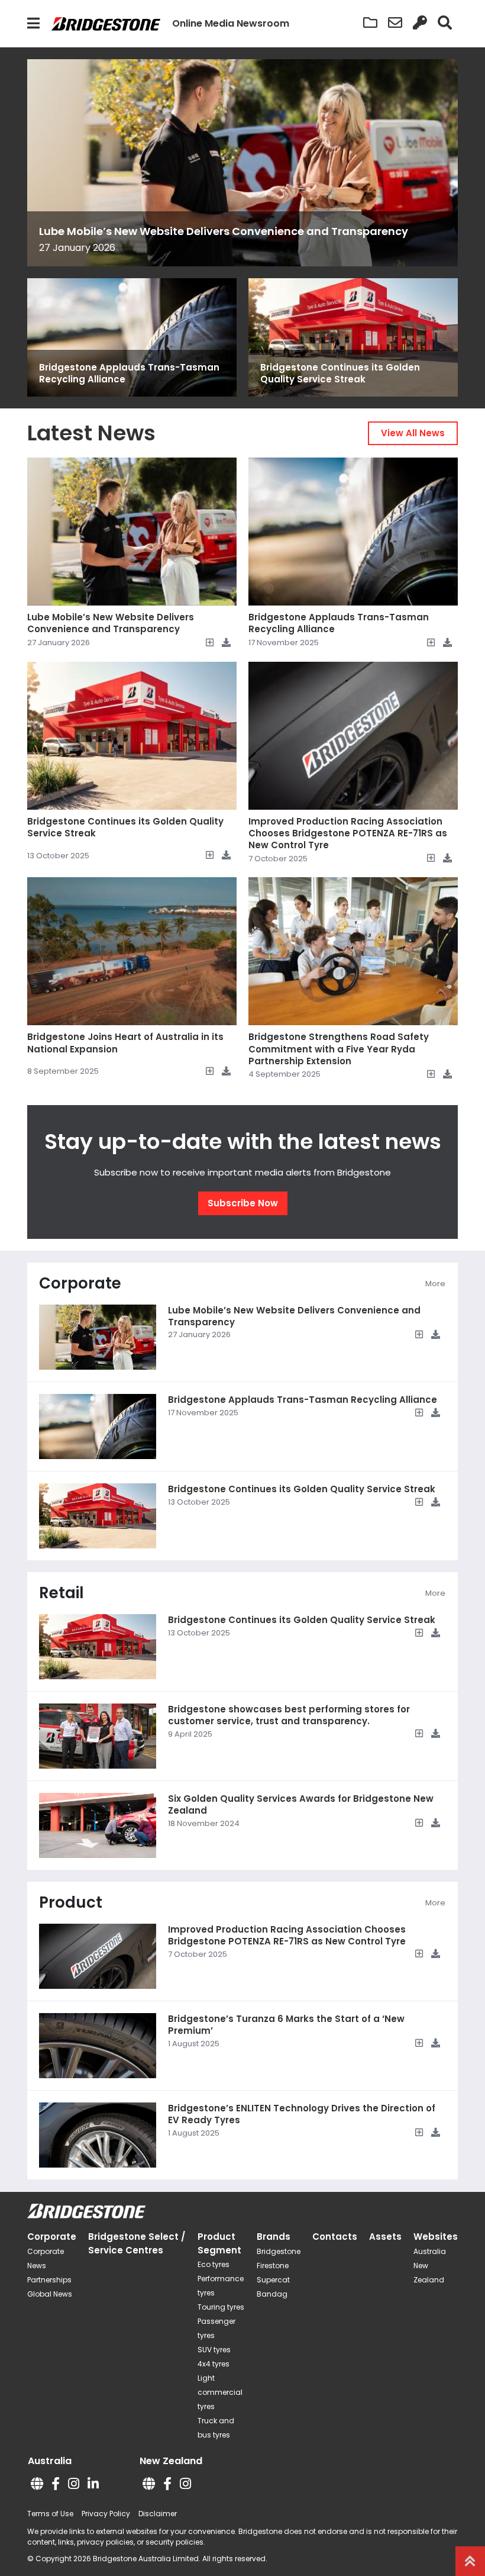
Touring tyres (221, 2307)
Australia (430, 2251)
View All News (413, 433)
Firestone (273, 2266)
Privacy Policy (106, 2514)
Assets (385, 2237)
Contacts (335, 2237)
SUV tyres (214, 2350)
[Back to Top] (470, 2561)
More (435, 1284)
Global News (50, 2294)
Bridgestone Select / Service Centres (137, 2243)
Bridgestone (279, 2251)
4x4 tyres (214, 2364)
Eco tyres (214, 2264)
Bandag (272, 2294)
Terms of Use (50, 2514)
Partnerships (49, 2280)
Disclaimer (158, 2514)
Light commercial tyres (220, 2392)
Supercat (273, 2280)
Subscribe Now (243, 1203)
